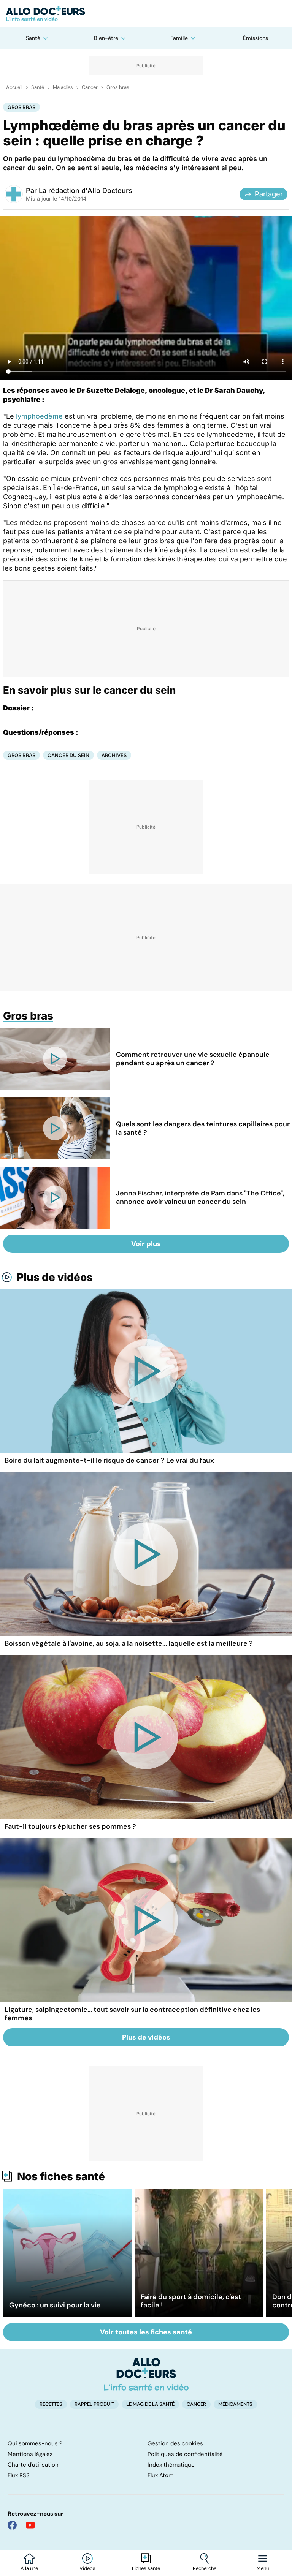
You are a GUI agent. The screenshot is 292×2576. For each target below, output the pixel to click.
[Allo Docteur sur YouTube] (30, 2525)
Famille (179, 38)
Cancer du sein (68, 755)
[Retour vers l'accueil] (146, 14)
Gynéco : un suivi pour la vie (55, 2305)
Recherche (205, 2568)
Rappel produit (94, 2404)
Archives (114, 755)
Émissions (255, 38)
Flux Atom (160, 2475)
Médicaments (235, 2404)
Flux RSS (19, 2475)
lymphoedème (39, 416)
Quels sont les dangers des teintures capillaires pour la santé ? (203, 1128)
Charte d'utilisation (33, 2465)
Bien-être (106, 38)
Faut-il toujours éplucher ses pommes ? (70, 1826)
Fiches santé (146, 2568)
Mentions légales (30, 2454)
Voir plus (146, 1244)
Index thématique (171, 2465)
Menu (263, 2568)
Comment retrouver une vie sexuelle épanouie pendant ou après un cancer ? (193, 1059)
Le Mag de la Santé (150, 2404)
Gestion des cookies (175, 2443)
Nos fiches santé (61, 2176)
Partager (269, 194)
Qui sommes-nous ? (35, 2443)
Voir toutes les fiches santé (146, 2332)
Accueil (14, 87)
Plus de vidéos (55, 1277)
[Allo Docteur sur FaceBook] (12, 2525)
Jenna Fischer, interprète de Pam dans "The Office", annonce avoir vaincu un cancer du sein (200, 1197)
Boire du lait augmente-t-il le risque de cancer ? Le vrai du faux (109, 1460)
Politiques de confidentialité (185, 2454)
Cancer (90, 87)
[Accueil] (146, 2374)
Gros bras (118, 87)
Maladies (63, 87)
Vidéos (87, 2568)
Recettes (51, 2404)
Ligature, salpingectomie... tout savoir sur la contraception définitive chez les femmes (132, 2014)
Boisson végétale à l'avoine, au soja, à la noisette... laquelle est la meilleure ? (129, 1643)
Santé (33, 38)
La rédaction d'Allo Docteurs (86, 191)
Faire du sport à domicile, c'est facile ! (191, 2301)
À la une (29, 2568)
